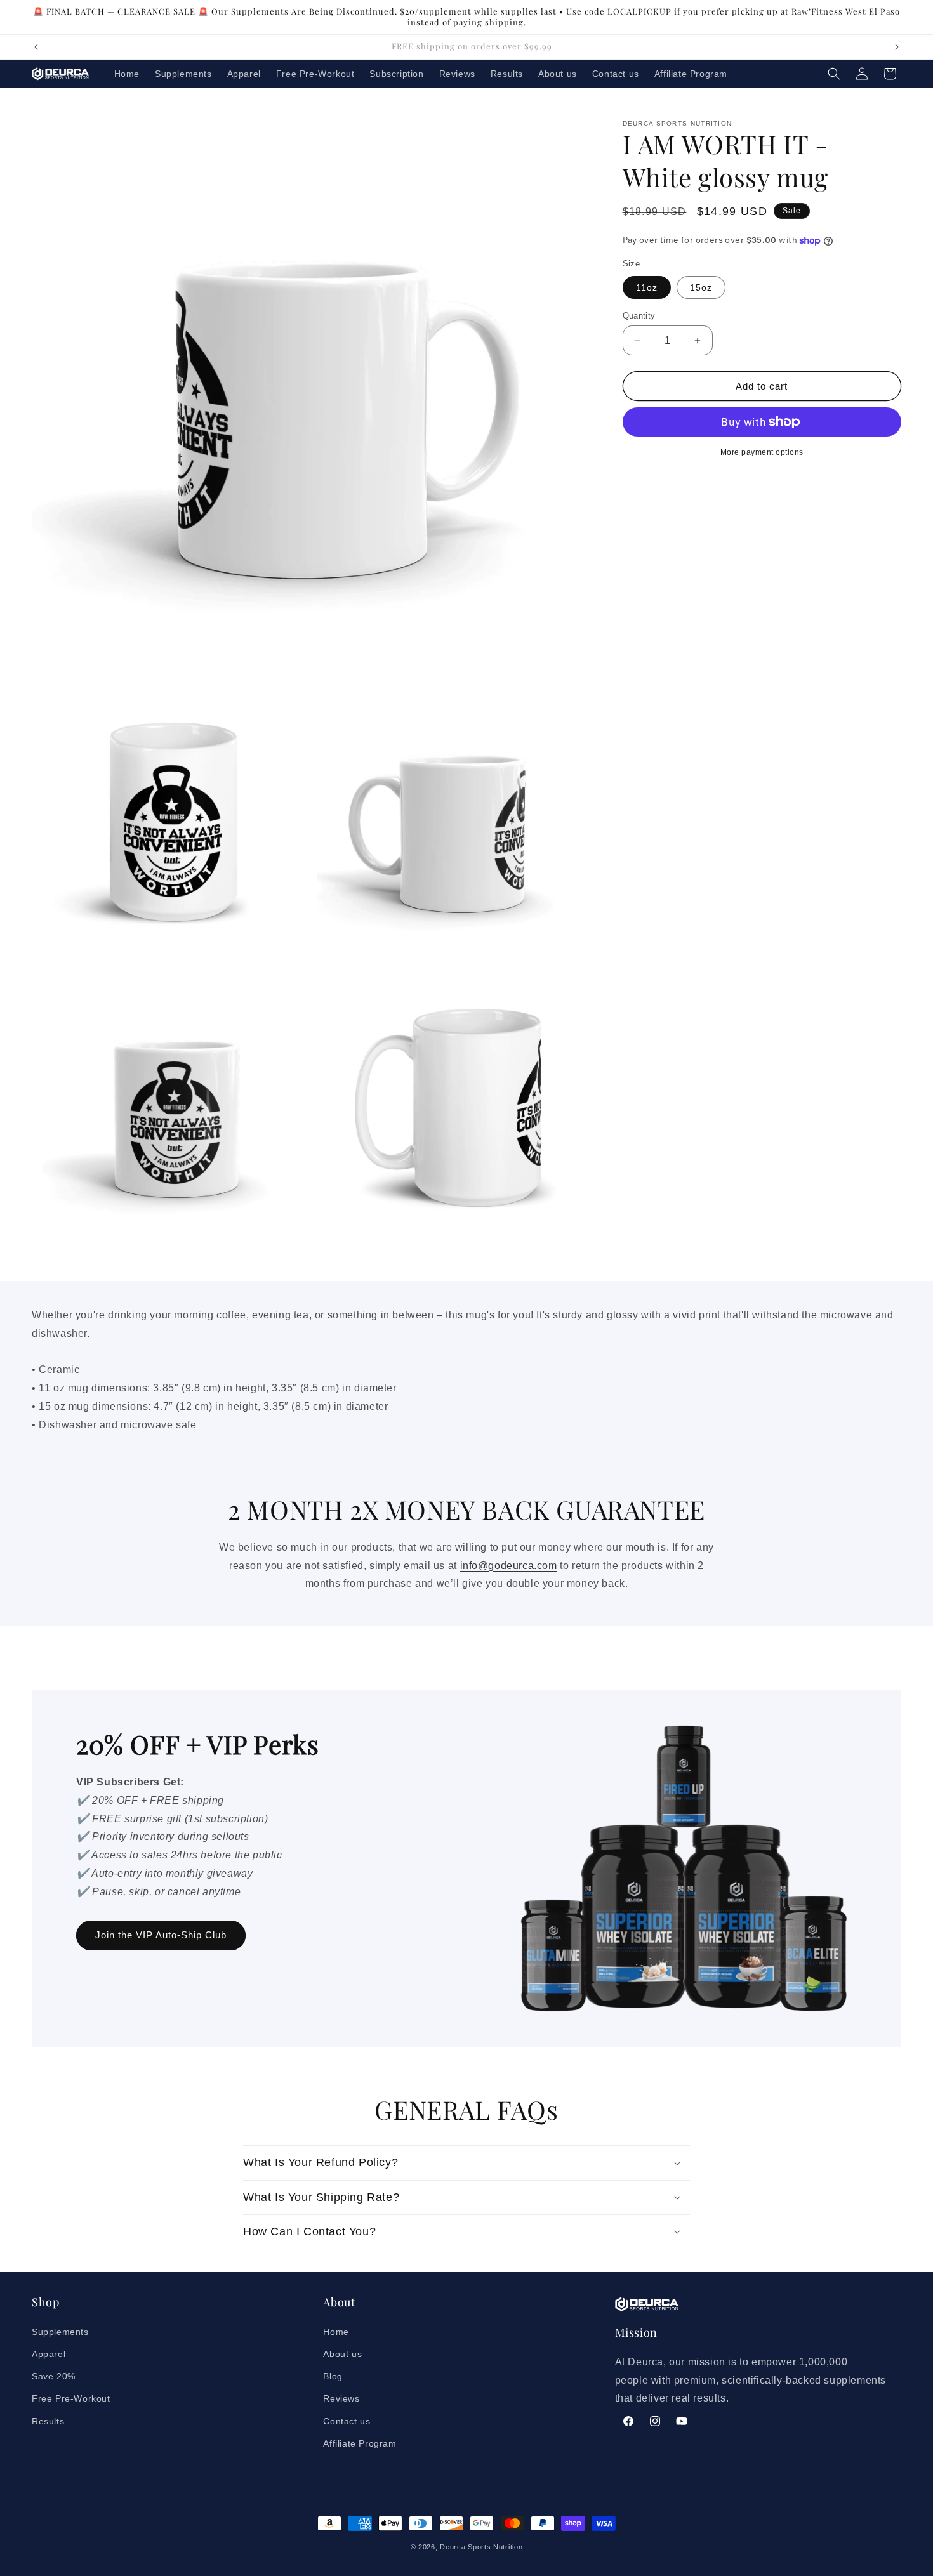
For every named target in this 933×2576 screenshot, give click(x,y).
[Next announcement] (897, 47)
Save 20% (54, 2376)
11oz (647, 287)
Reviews (341, 2398)
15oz (701, 287)
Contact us (347, 2421)
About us (342, 2354)
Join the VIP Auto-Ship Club (161, 1935)
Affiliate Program (360, 2443)
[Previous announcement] (36, 47)
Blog (333, 2376)
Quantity (639, 316)
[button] (834, 74)
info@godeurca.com (509, 1565)
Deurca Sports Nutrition (481, 2547)
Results (48, 2421)
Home (336, 2331)
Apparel (49, 2354)
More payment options (762, 452)
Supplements (60, 2331)
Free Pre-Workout (71, 2398)
